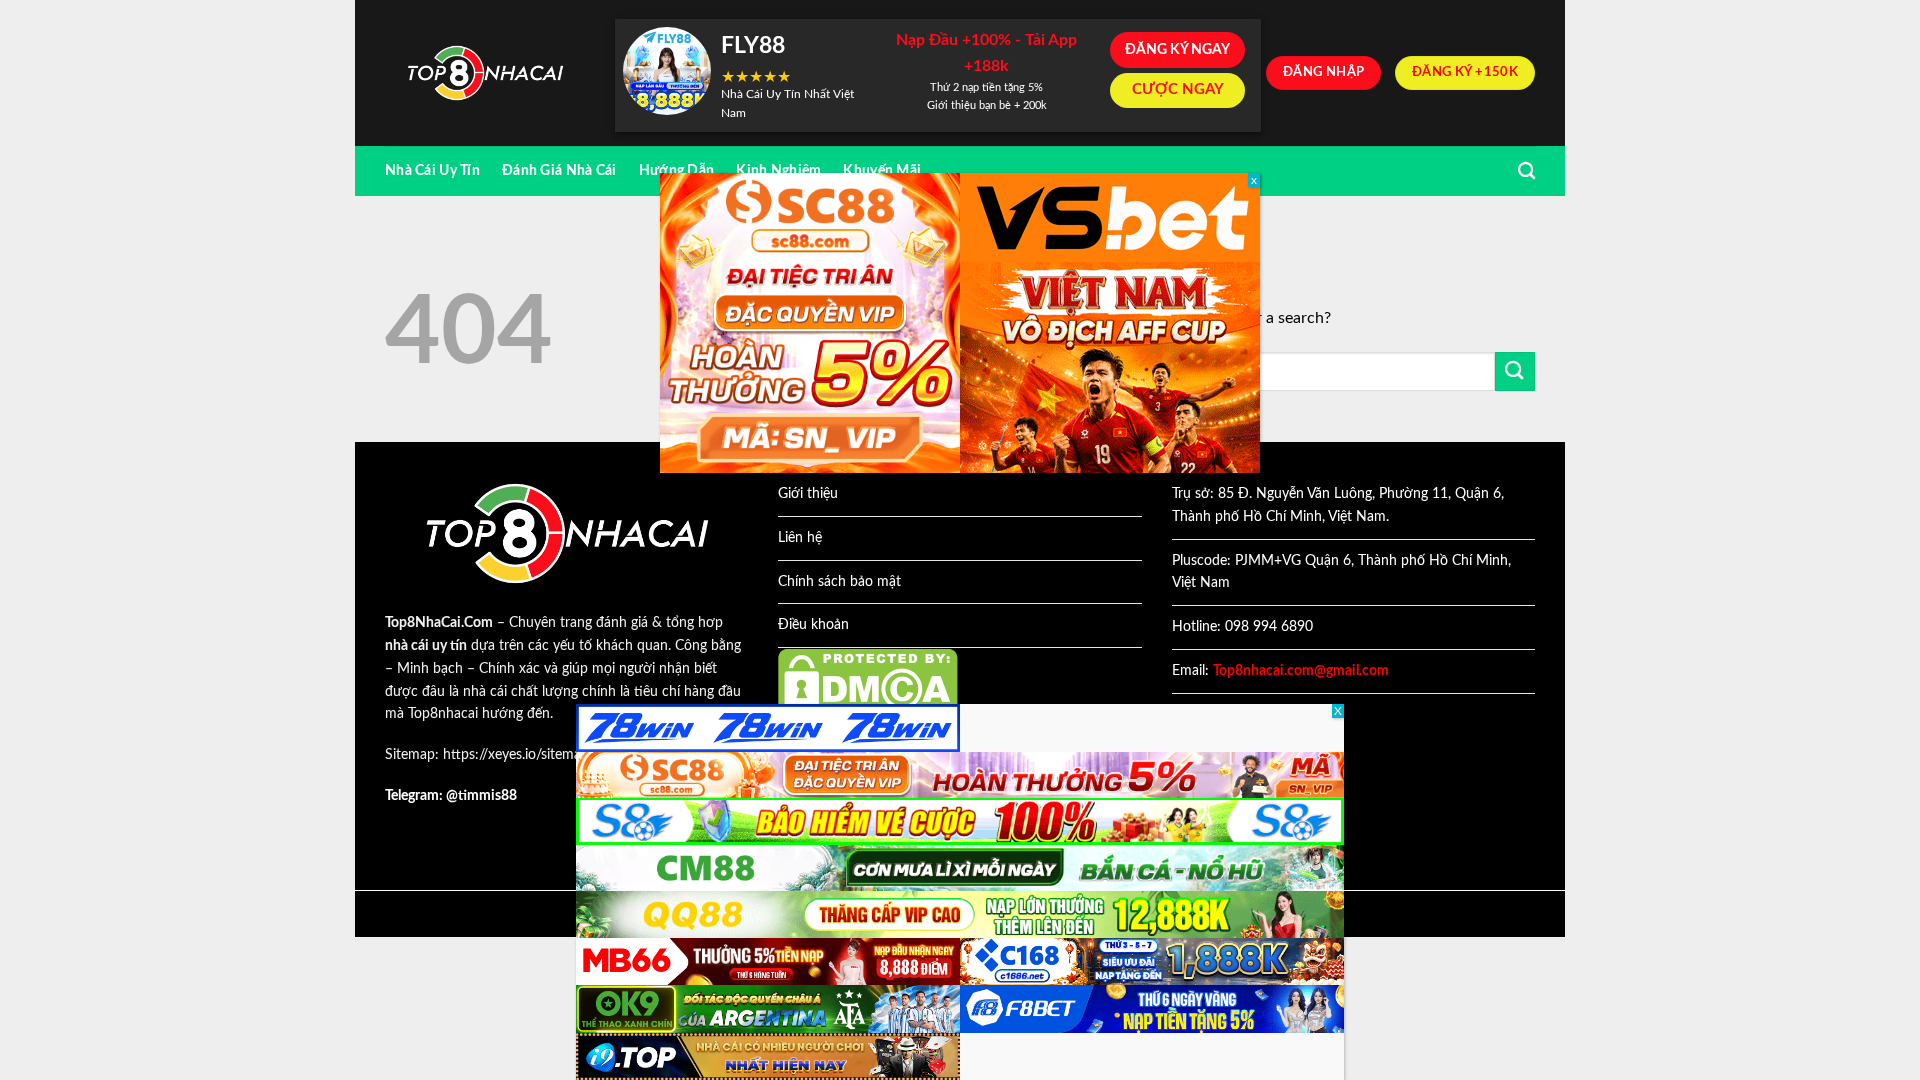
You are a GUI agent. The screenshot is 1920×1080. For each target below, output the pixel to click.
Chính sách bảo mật (839, 582)
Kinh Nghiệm (778, 170)
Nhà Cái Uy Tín (432, 170)
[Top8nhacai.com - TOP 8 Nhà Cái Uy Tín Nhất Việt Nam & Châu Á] (485, 73)
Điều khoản (813, 625)
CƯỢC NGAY (1178, 89)
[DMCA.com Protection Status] (868, 680)
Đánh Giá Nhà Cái (559, 170)
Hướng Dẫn (677, 170)
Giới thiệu (808, 494)
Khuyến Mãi (882, 170)
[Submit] (1515, 371)
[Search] (1526, 171)
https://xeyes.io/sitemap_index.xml (548, 755)
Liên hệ (800, 538)
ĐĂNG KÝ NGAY (1177, 50)
